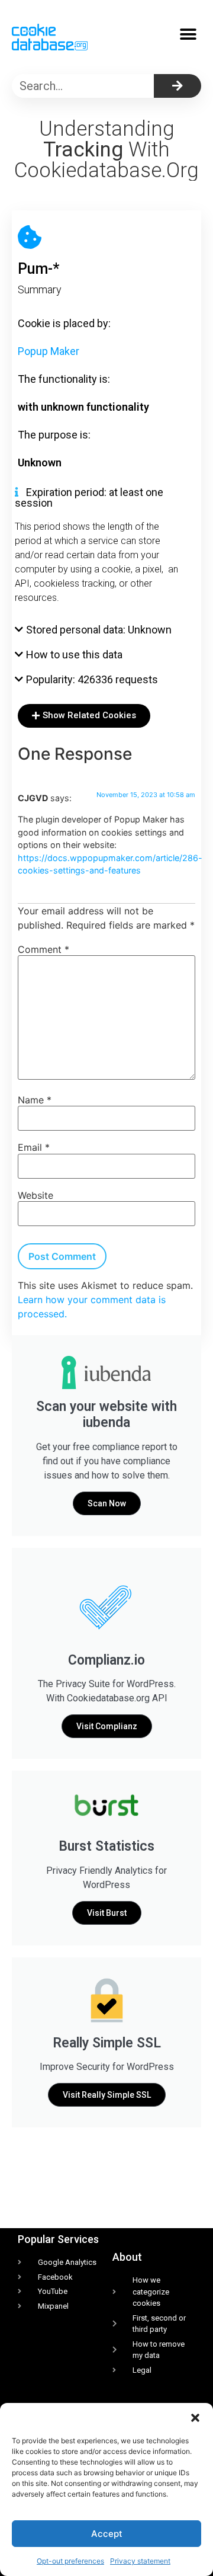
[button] (195, 2418)
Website (35, 1195)
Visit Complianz (107, 1726)
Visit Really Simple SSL (107, 2095)
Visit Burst (107, 1913)
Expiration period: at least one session (89, 497)
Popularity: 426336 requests (92, 679)
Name (35, 1100)
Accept (107, 2534)
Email (34, 1147)
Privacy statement (140, 2561)
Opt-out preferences (70, 2561)
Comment (43, 949)
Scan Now (107, 1503)
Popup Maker (49, 351)
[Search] (177, 86)
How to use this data (74, 655)
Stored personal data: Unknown (99, 630)
